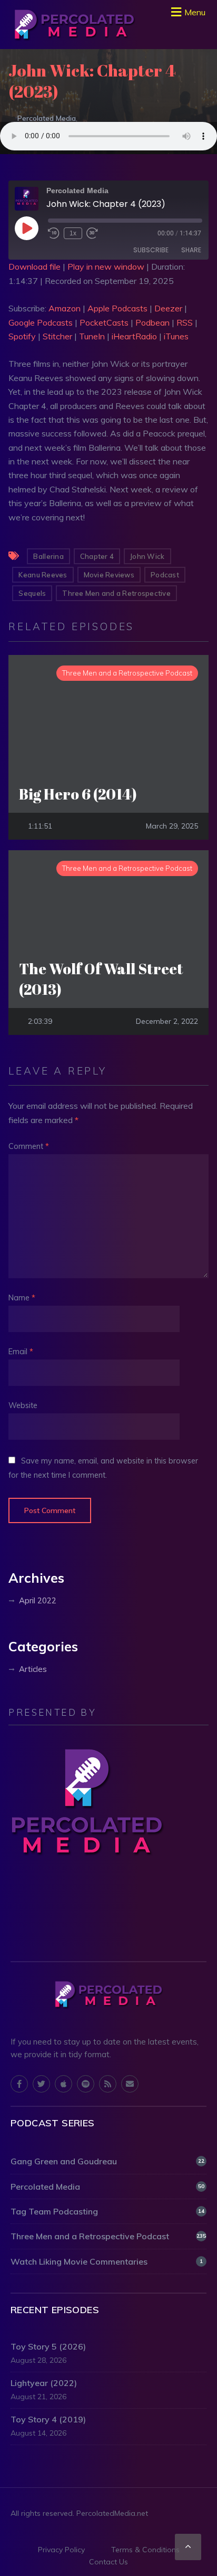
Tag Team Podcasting (107, 2211)
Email (21, 1352)
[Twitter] (41, 2084)
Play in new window (106, 267)
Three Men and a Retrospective (116, 593)
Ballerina (48, 556)
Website (23, 1405)
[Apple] (63, 2084)
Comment (29, 1146)
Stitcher (57, 336)
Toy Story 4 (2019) (48, 2419)
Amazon (65, 308)
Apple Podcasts (117, 308)
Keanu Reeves (43, 575)
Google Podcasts (41, 322)
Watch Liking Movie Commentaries (107, 2261)
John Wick (147, 556)
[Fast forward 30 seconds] (92, 233)
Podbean (152, 322)
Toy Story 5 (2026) (48, 2346)
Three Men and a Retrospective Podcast (108, 2236)
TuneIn (92, 336)
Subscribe (151, 250)
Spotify (22, 336)
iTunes (176, 336)
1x (73, 233)
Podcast (165, 575)
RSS (185, 322)
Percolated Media (47, 118)
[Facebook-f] (19, 2084)
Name (22, 1298)
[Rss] (108, 2084)
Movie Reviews (109, 575)
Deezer (168, 308)
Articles (33, 1669)
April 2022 (38, 1600)
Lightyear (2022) (44, 2383)
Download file (34, 267)
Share (191, 250)
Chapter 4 (97, 556)
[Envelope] (130, 2084)
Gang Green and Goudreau (107, 2161)
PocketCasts (104, 322)
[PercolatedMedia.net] (74, 25)
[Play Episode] (26, 228)
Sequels (32, 593)
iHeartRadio (134, 336)
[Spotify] (86, 2084)
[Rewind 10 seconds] (54, 233)
